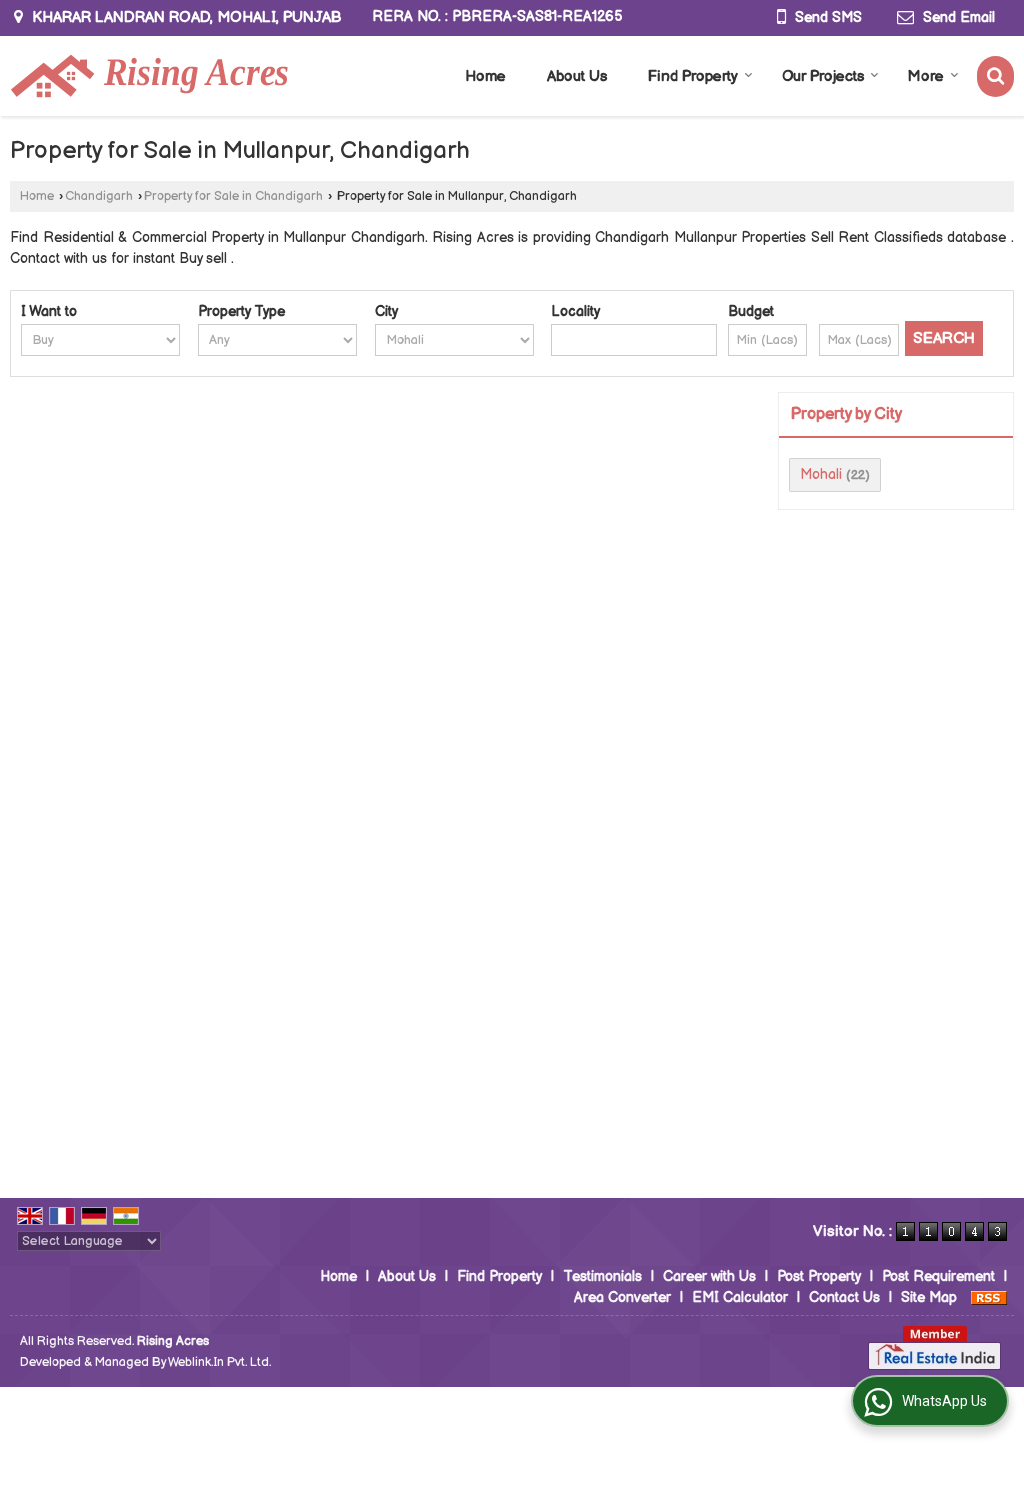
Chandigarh (99, 196)
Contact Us (844, 1297)
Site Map (929, 1297)
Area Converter (622, 1297)
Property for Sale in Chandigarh (233, 196)
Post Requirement (938, 1276)
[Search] (995, 76)
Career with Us (709, 1276)
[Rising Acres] (149, 76)
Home (485, 76)
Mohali (821, 474)
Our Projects (823, 76)
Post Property (819, 1276)
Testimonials (602, 1276)
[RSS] (989, 1297)
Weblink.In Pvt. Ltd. (219, 1362)
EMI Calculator (740, 1297)
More (926, 76)
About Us (577, 76)
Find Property (693, 76)
